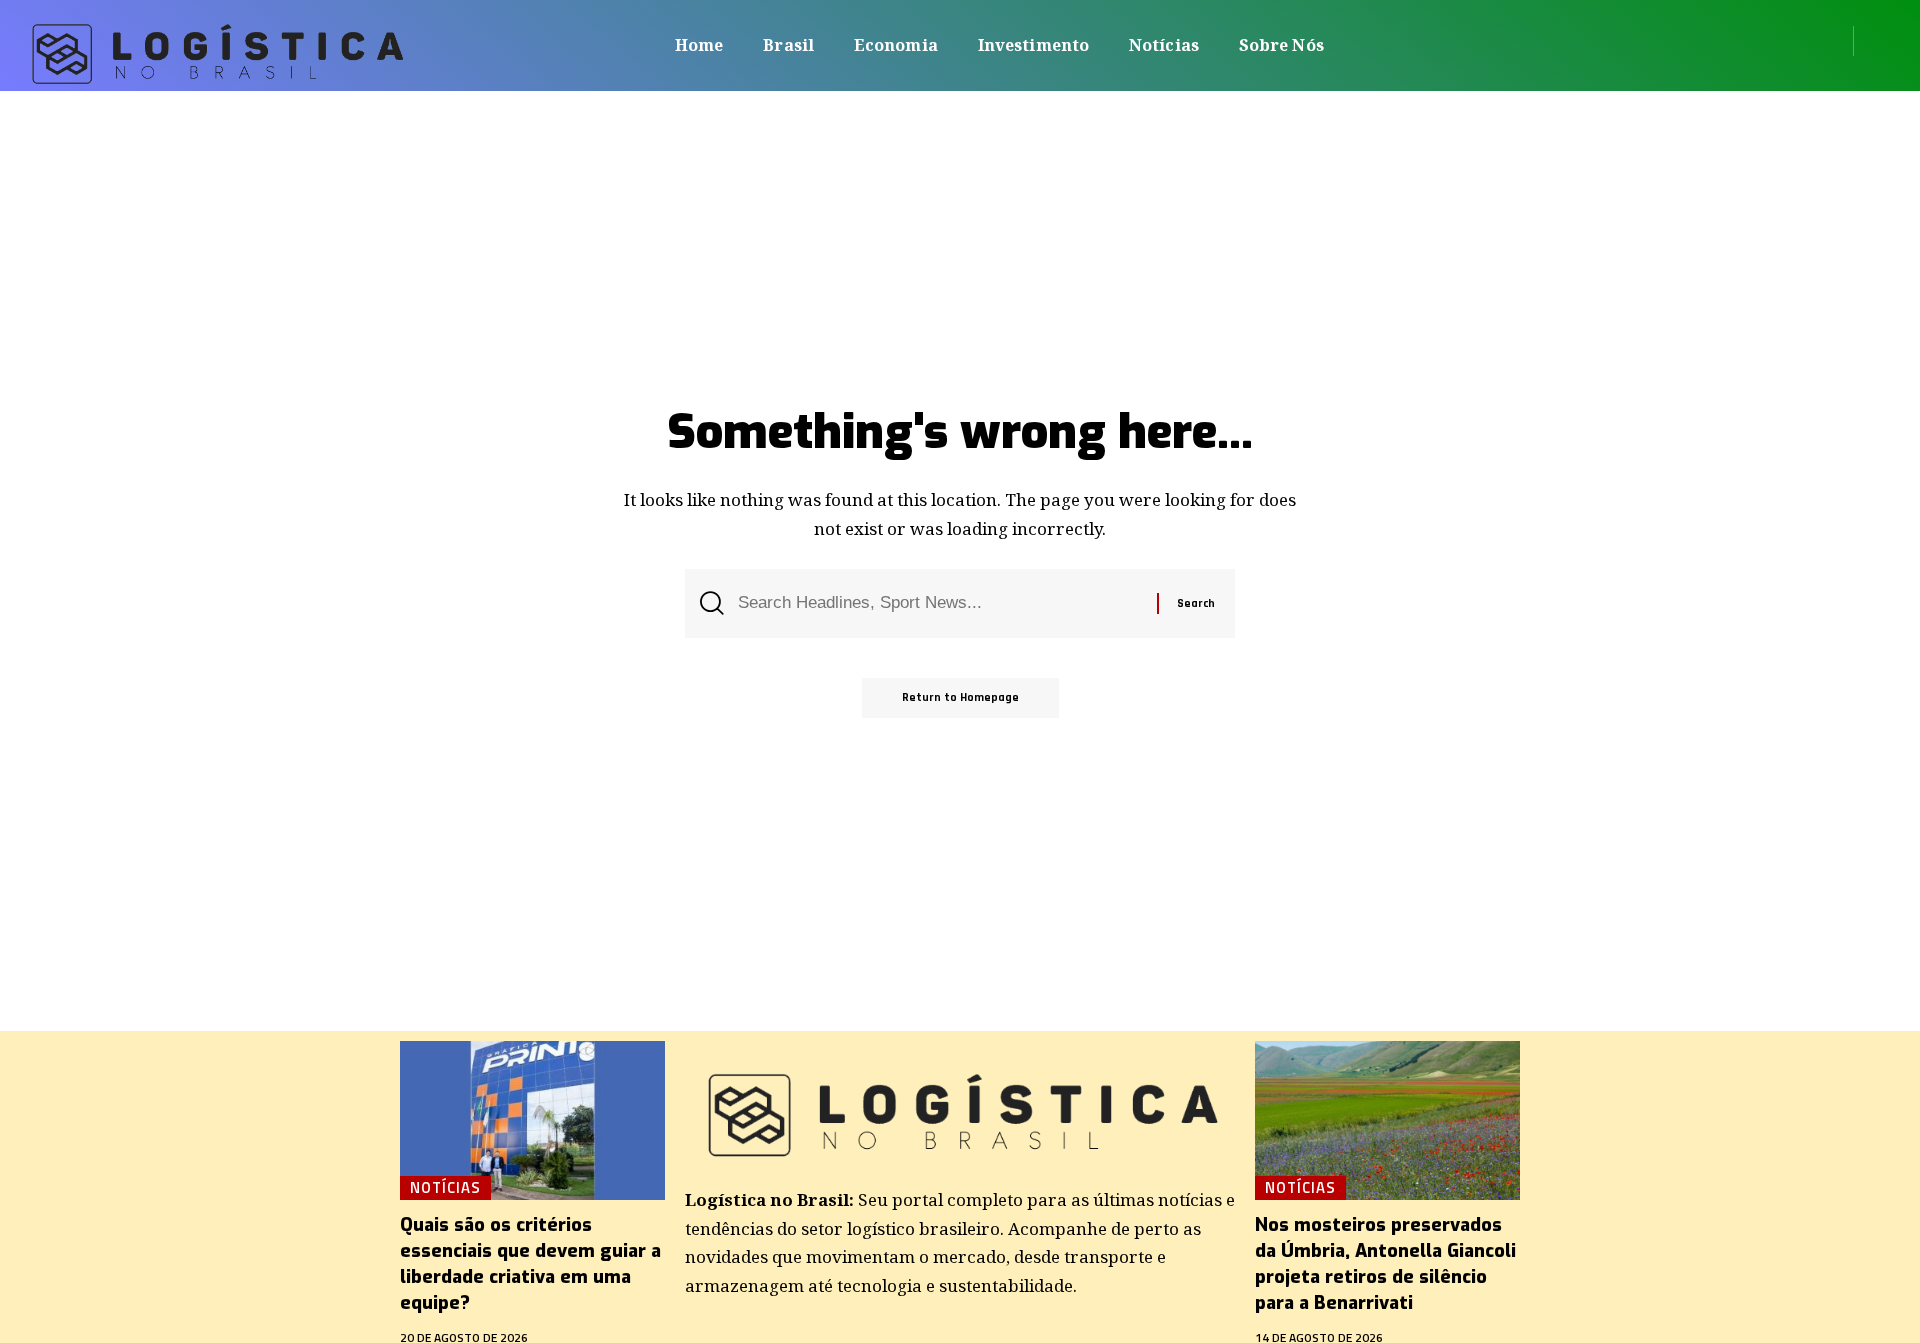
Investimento (1033, 45)
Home (699, 45)
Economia (896, 45)
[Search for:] (940, 603)
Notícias (1164, 45)
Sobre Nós (1281, 45)
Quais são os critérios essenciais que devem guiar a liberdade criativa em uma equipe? (530, 1264)
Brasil (788, 45)
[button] (1875, 41)
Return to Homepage (960, 697)
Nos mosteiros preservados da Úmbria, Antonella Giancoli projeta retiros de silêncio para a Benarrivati (1385, 1264)
